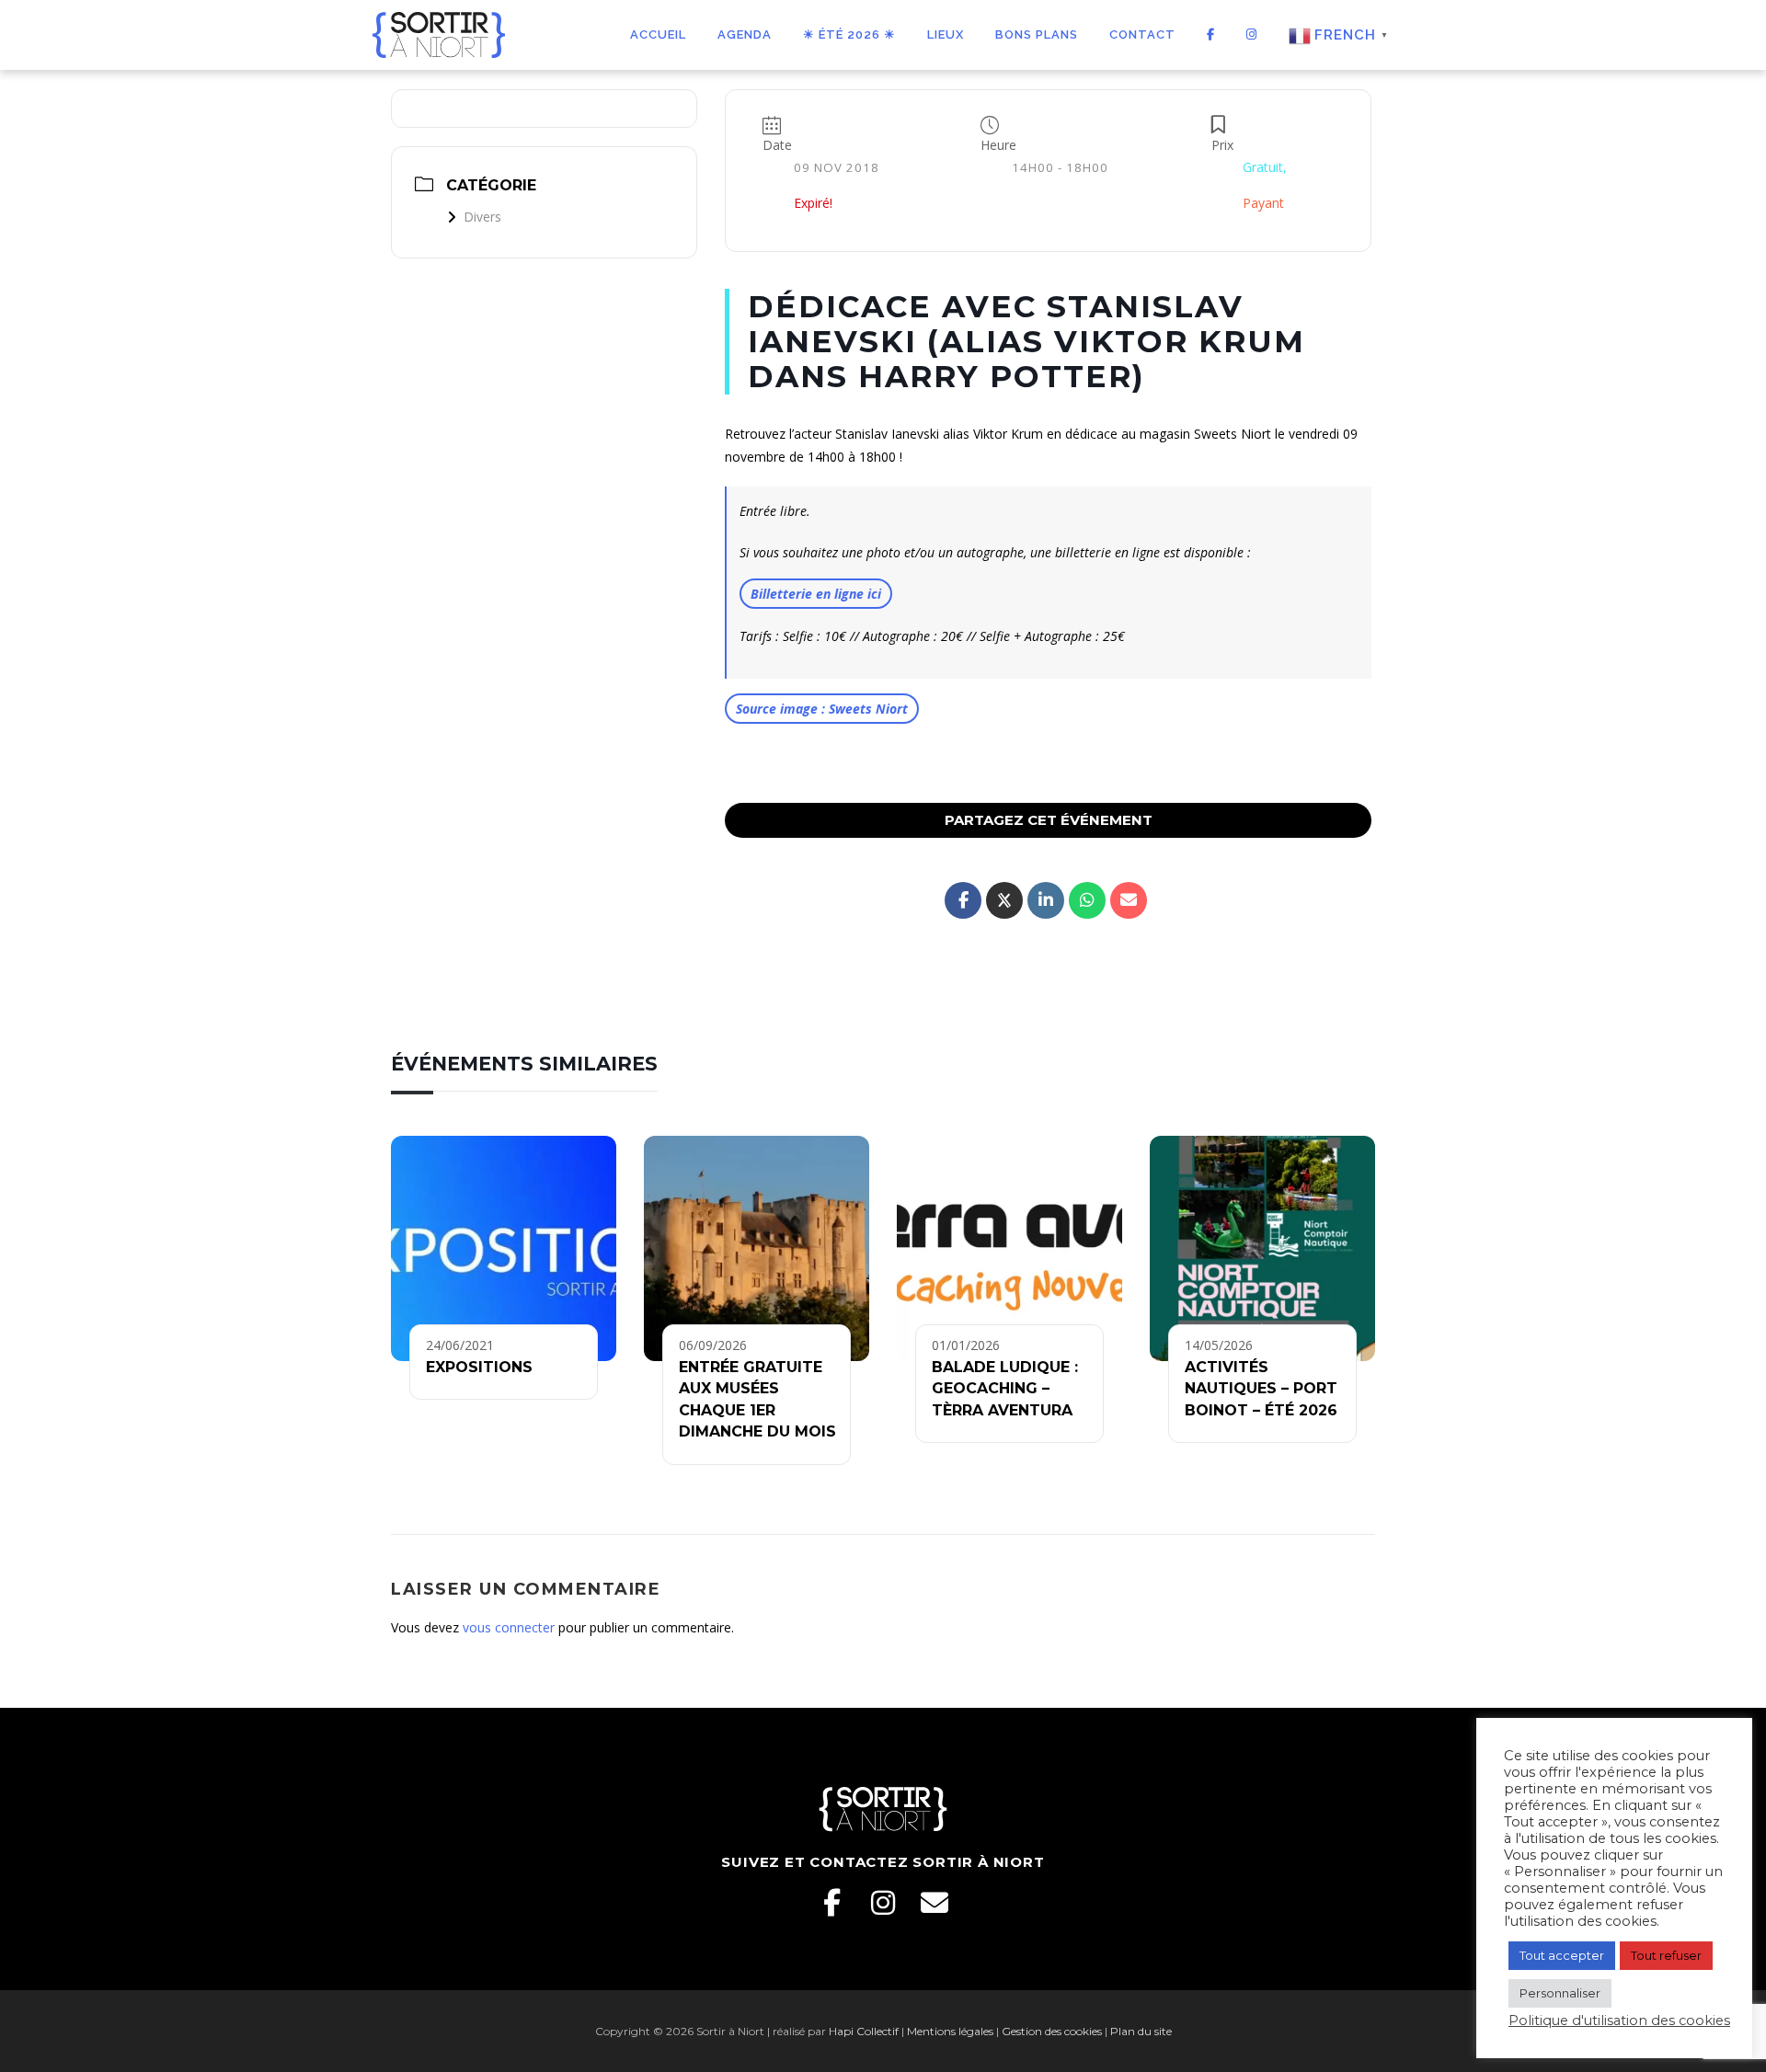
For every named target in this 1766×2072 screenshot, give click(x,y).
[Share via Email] (1129, 900)
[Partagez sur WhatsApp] (1087, 900)
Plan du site (1141, 2031)
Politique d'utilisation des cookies (1619, 2020)
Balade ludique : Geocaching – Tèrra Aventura (1005, 1389)
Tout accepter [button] (1562, 1955)
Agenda (745, 34)
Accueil (658, 34)
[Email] (935, 1903)
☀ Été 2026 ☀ (849, 34)
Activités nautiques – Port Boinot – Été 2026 (1261, 1389)
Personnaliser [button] (1560, 1993)
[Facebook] (831, 1903)
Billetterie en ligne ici (816, 594)
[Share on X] (1004, 900)
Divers (482, 217)
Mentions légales (950, 2031)
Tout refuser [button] (1666, 1955)
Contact (1142, 34)
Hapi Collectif (864, 2031)
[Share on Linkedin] (1046, 900)
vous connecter (509, 1627)
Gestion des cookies (1052, 2031)
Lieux (946, 34)
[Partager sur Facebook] (963, 900)
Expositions (479, 1367)
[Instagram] (883, 1903)
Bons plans (1037, 34)
